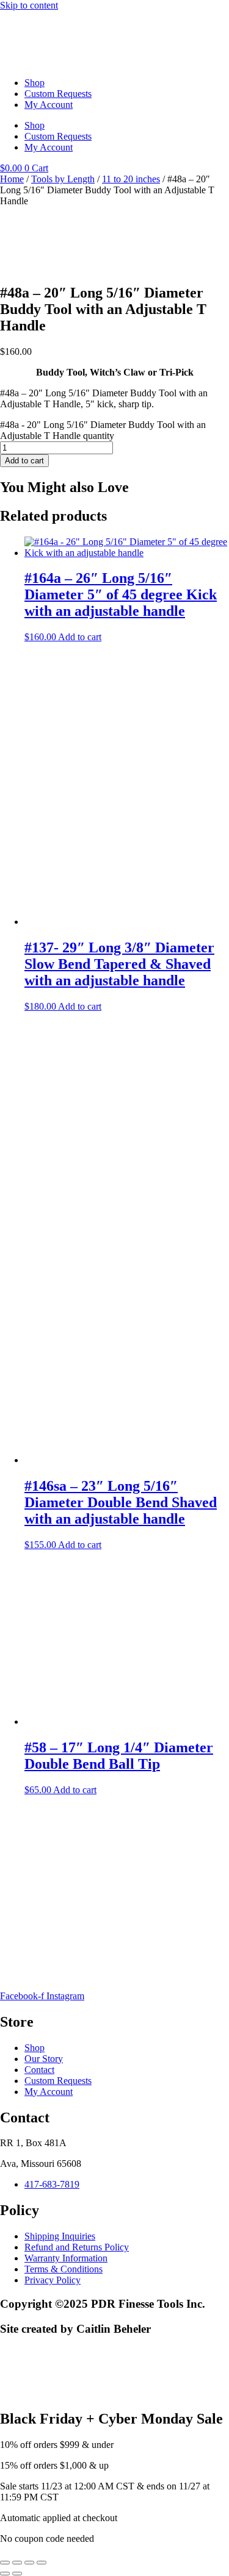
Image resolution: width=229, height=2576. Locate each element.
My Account (49, 105)
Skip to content (29, 5)
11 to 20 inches (131, 179)
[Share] (29, 2563)
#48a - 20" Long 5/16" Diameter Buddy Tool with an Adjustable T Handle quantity (103, 430)
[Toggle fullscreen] (17, 2563)
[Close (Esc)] (42, 2563)
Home (12, 179)
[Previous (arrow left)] (5, 2574)
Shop (35, 83)
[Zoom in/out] (5, 2563)
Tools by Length (63, 179)
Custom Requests (58, 94)
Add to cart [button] (80, 637)
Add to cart (24, 461)
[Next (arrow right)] (17, 2574)
